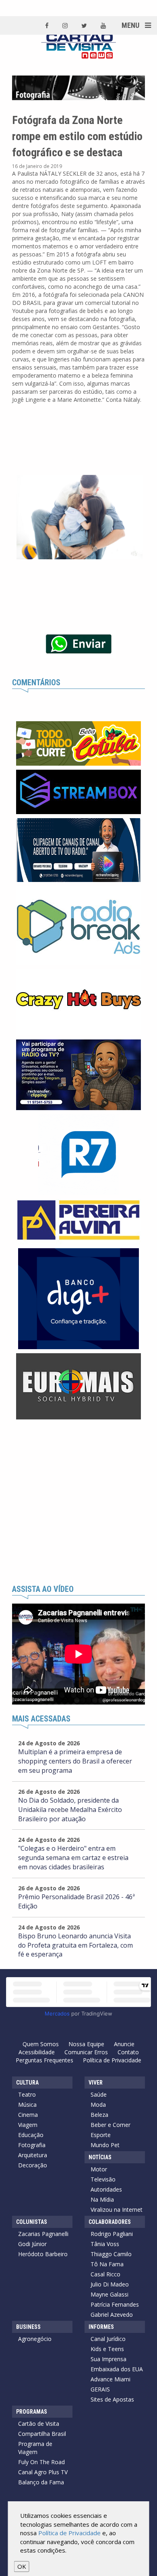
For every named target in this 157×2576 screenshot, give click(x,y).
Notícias (100, 2157)
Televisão (103, 2179)
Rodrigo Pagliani (112, 2234)
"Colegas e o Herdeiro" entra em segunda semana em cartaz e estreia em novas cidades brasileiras (73, 1858)
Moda (98, 2105)
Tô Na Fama (107, 2264)
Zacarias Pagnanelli (43, 2234)
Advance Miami (111, 2379)
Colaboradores (110, 2222)
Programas (32, 2412)
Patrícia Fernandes (115, 2304)
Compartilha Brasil (42, 2434)
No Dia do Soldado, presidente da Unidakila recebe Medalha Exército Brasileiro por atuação (70, 1810)
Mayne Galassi (109, 2294)
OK (22, 2566)
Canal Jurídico (108, 2339)
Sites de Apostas (112, 2399)
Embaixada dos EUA (117, 2369)
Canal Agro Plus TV (43, 2472)
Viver (96, 2083)
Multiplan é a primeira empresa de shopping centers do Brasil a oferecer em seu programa (75, 1761)
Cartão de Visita (39, 2424)
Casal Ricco (105, 2274)
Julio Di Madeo (110, 2284)
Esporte (101, 2135)
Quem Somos (41, 2044)
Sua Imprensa (108, 2359)
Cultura (27, 2083)
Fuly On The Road (41, 2462)
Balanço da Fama (41, 2482)
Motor (99, 2169)
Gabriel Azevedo (112, 2315)
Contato (128, 2052)
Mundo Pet (105, 2145)
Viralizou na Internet (117, 2210)
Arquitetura (33, 2155)
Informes (101, 2327)
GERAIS (100, 2389)
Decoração (33, 2165)
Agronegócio (35, 2339)
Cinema (28, 2115)
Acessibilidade (37, 2052)
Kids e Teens (107, 2349)
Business (28, 2327)
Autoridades (106, 2189)
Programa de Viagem (35, 2448)
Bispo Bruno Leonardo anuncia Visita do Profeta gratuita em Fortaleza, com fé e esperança (75, 1945)
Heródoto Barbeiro (43, 2254)
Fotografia (32, 2145)
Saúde (99, 2094)
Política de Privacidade (112, 2060)
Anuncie (124, 2044)
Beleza (99, 2115)
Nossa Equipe (86, 2044)
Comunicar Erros (86, 2052)
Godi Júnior (32, 2244)
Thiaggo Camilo (111, 2254)
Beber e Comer (111, 2125)
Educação (31, 2135)
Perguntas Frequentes (44, 2060)
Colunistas (32, 2222)
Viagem (28, 2125)
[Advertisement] (78, 1502)
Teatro (27, 2094)
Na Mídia (102, 2199)
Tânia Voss (105, 2244)
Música (27, 2105)
